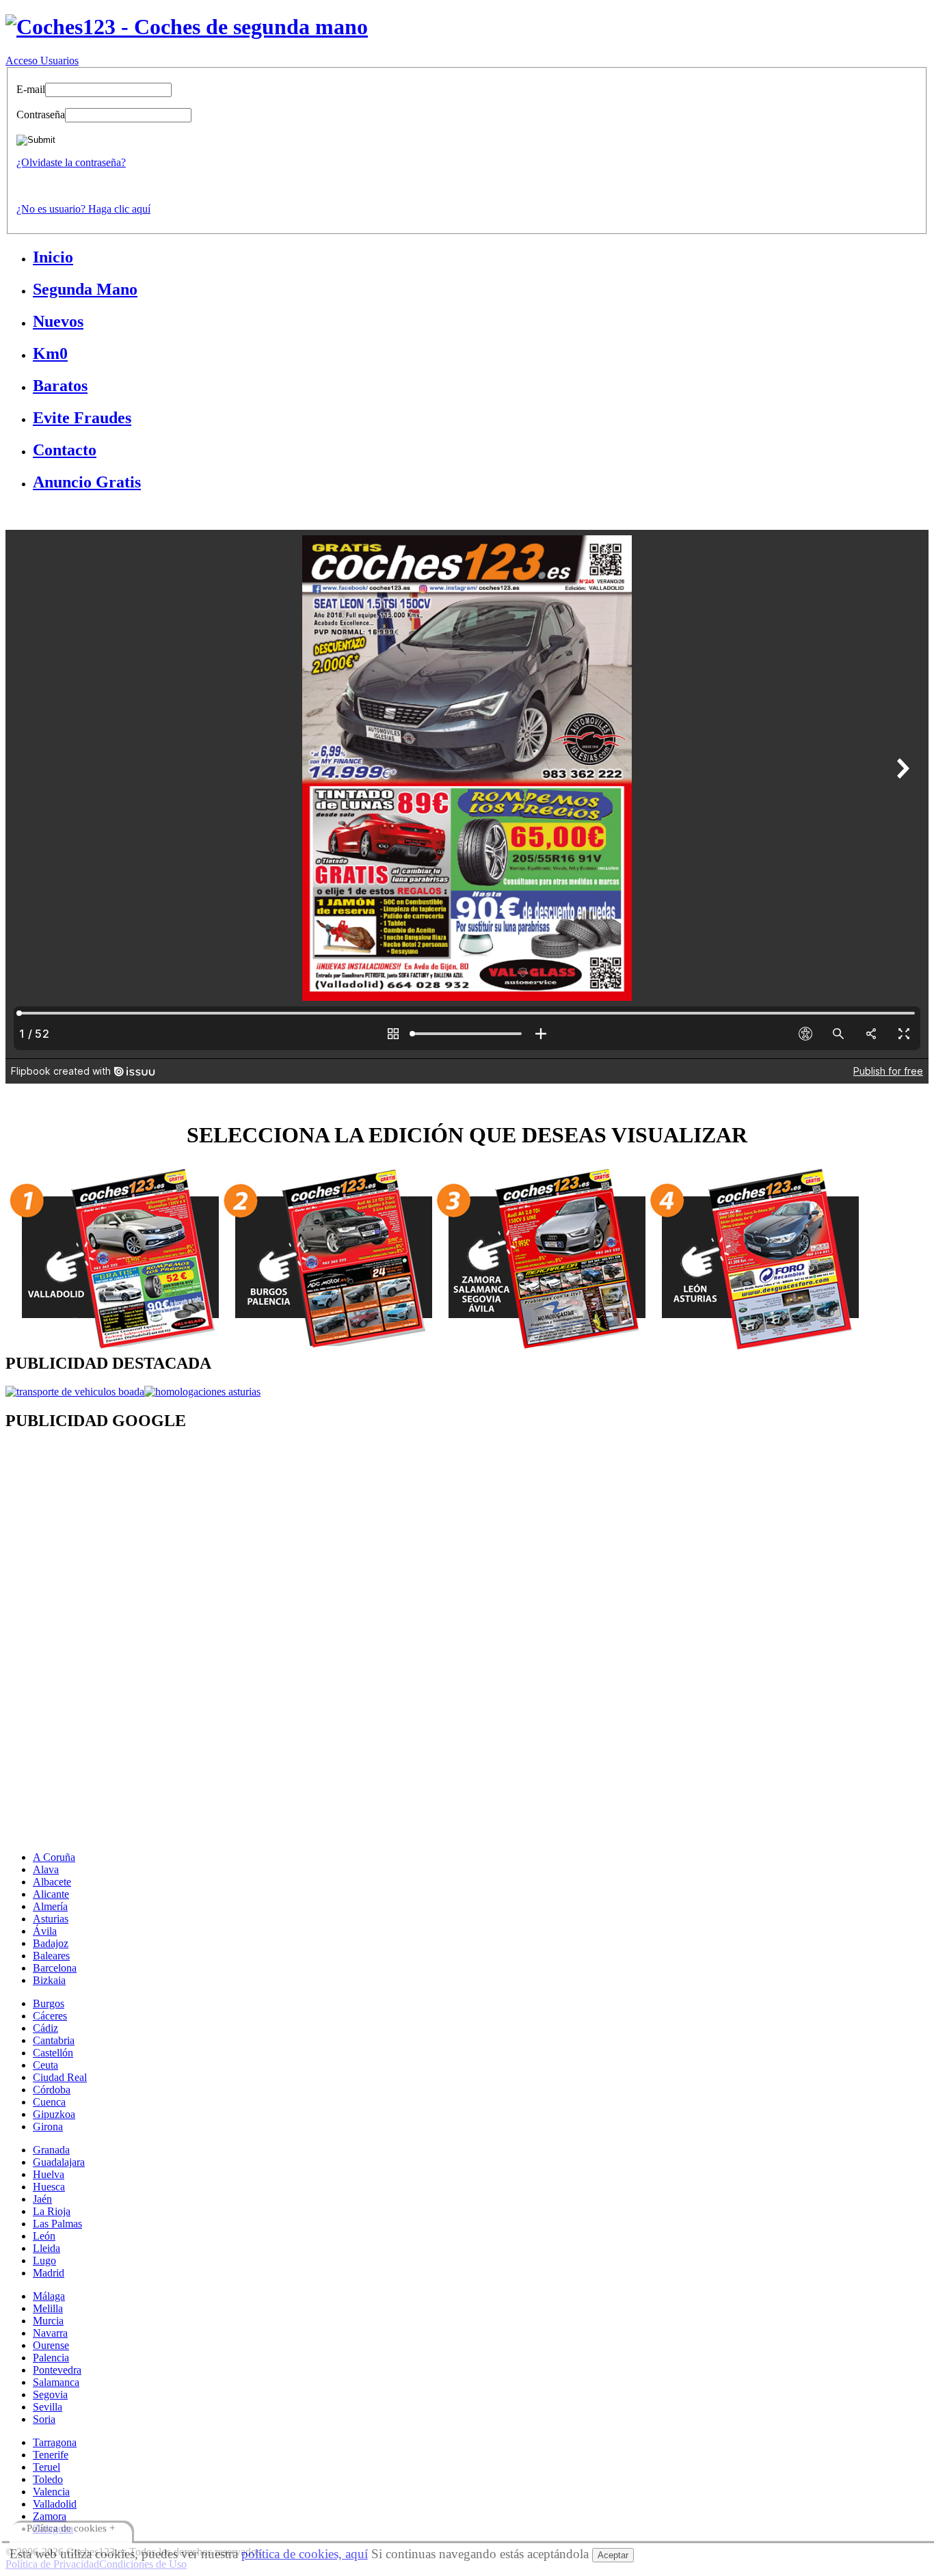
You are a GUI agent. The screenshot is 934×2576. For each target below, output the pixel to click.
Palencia (51, 2358)
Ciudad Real (60, 2077)
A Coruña (54, 1857)
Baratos (60, 386)
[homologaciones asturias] (202, 1392)
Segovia (50, 2394)
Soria (44, 2419)
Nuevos (58, 321)
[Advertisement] (416, 1553)
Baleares (51, 1956)
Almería (50, 1906)
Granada (51, 2150)
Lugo (44, 2260)
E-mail (31, 89)
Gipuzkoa (54, 2114)
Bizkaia (49, 1980)
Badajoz (51, 1943)
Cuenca (49, 2102)
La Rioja (52, 2211)
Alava (46, 1869)
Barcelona (55, 1968)
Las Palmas (57, 2224)
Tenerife (51, 2455)
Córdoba (52, 2090)
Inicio (53, 257)
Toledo (48, 2479)
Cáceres (50, 2016)
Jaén (42, 2199)
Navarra (50, 2333)
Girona (48, 2126)
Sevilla (48, 2407)
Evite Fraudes (82, 418)
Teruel (46, 2467)
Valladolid (55, 2504)
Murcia (48, 2321)
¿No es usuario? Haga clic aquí (83, 209)
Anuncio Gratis (87, 482)
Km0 (50, 353)
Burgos (49, 2003)
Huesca (49, 2187)
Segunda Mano (85, 289)
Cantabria (54, 2040)
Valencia (51, 2492)
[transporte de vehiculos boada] (75, 1392)
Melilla (48, 2308)
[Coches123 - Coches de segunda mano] (187, 27)
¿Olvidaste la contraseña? (71, 162)
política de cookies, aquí (305, 2554)
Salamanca (56, 2382)
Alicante (51, 1894)
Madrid (49, 2273)
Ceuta (45, 2065)
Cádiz (45, 2028)
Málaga (49, 2296)
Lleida (46, 2248)
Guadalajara (59, 2162)
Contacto (65, 450)
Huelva (49, 2174)
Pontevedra (57, 2370)
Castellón (53, 2053)
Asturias (51, 1919)
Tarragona (55, 2442)
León (44, 2236)
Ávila (45, 1931)
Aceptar (613, 2555)
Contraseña (41, 115)
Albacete (52, 1882)
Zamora (50, 2516)
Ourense (51, 2345)
